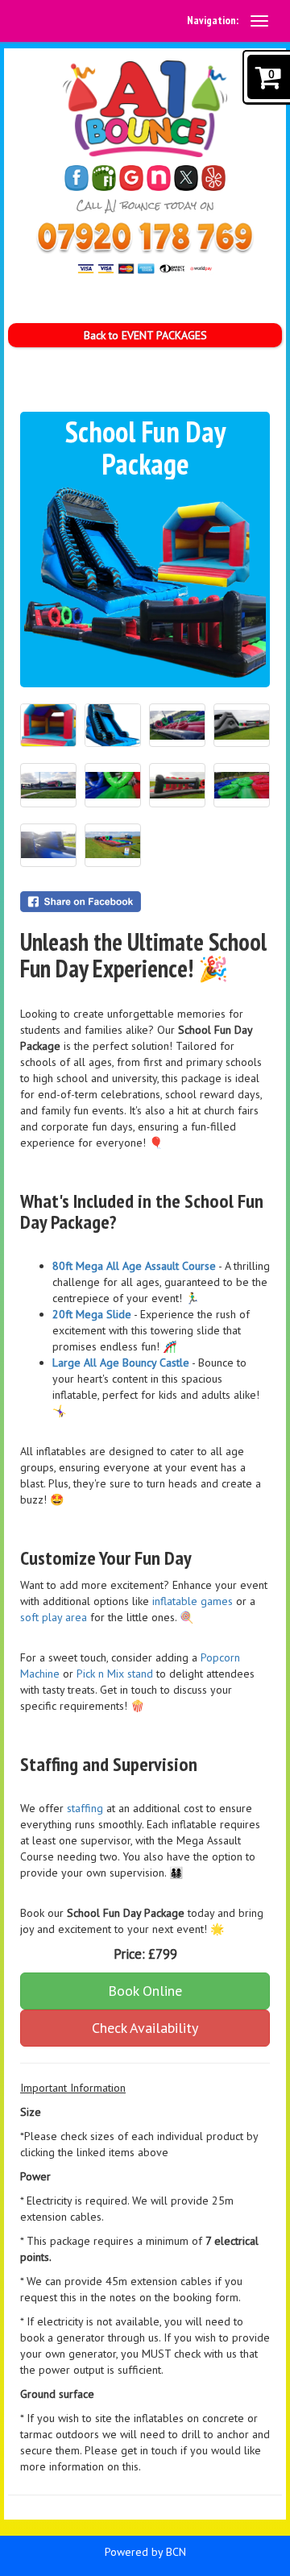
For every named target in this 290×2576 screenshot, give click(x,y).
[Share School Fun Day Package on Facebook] (145, 902)
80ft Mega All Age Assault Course (134, 1266)
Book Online (145, 1991)
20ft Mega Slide (92, 1314)
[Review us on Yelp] (213, 178)
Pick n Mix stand (116, 1674)
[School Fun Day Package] (145, 583)
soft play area (54, 1617)
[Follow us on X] (186, 178)
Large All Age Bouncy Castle (121, 1363)
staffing (85, 1808)
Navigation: (213, 20)
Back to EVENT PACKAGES (145, 335)
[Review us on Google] (131, 178)
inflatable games (193, 1601)
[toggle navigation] (259, 21)
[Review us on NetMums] (159, 178)
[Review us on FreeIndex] (104, 178)
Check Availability (145, 2028)
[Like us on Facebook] (77, 178)
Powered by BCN (145, 2552)
